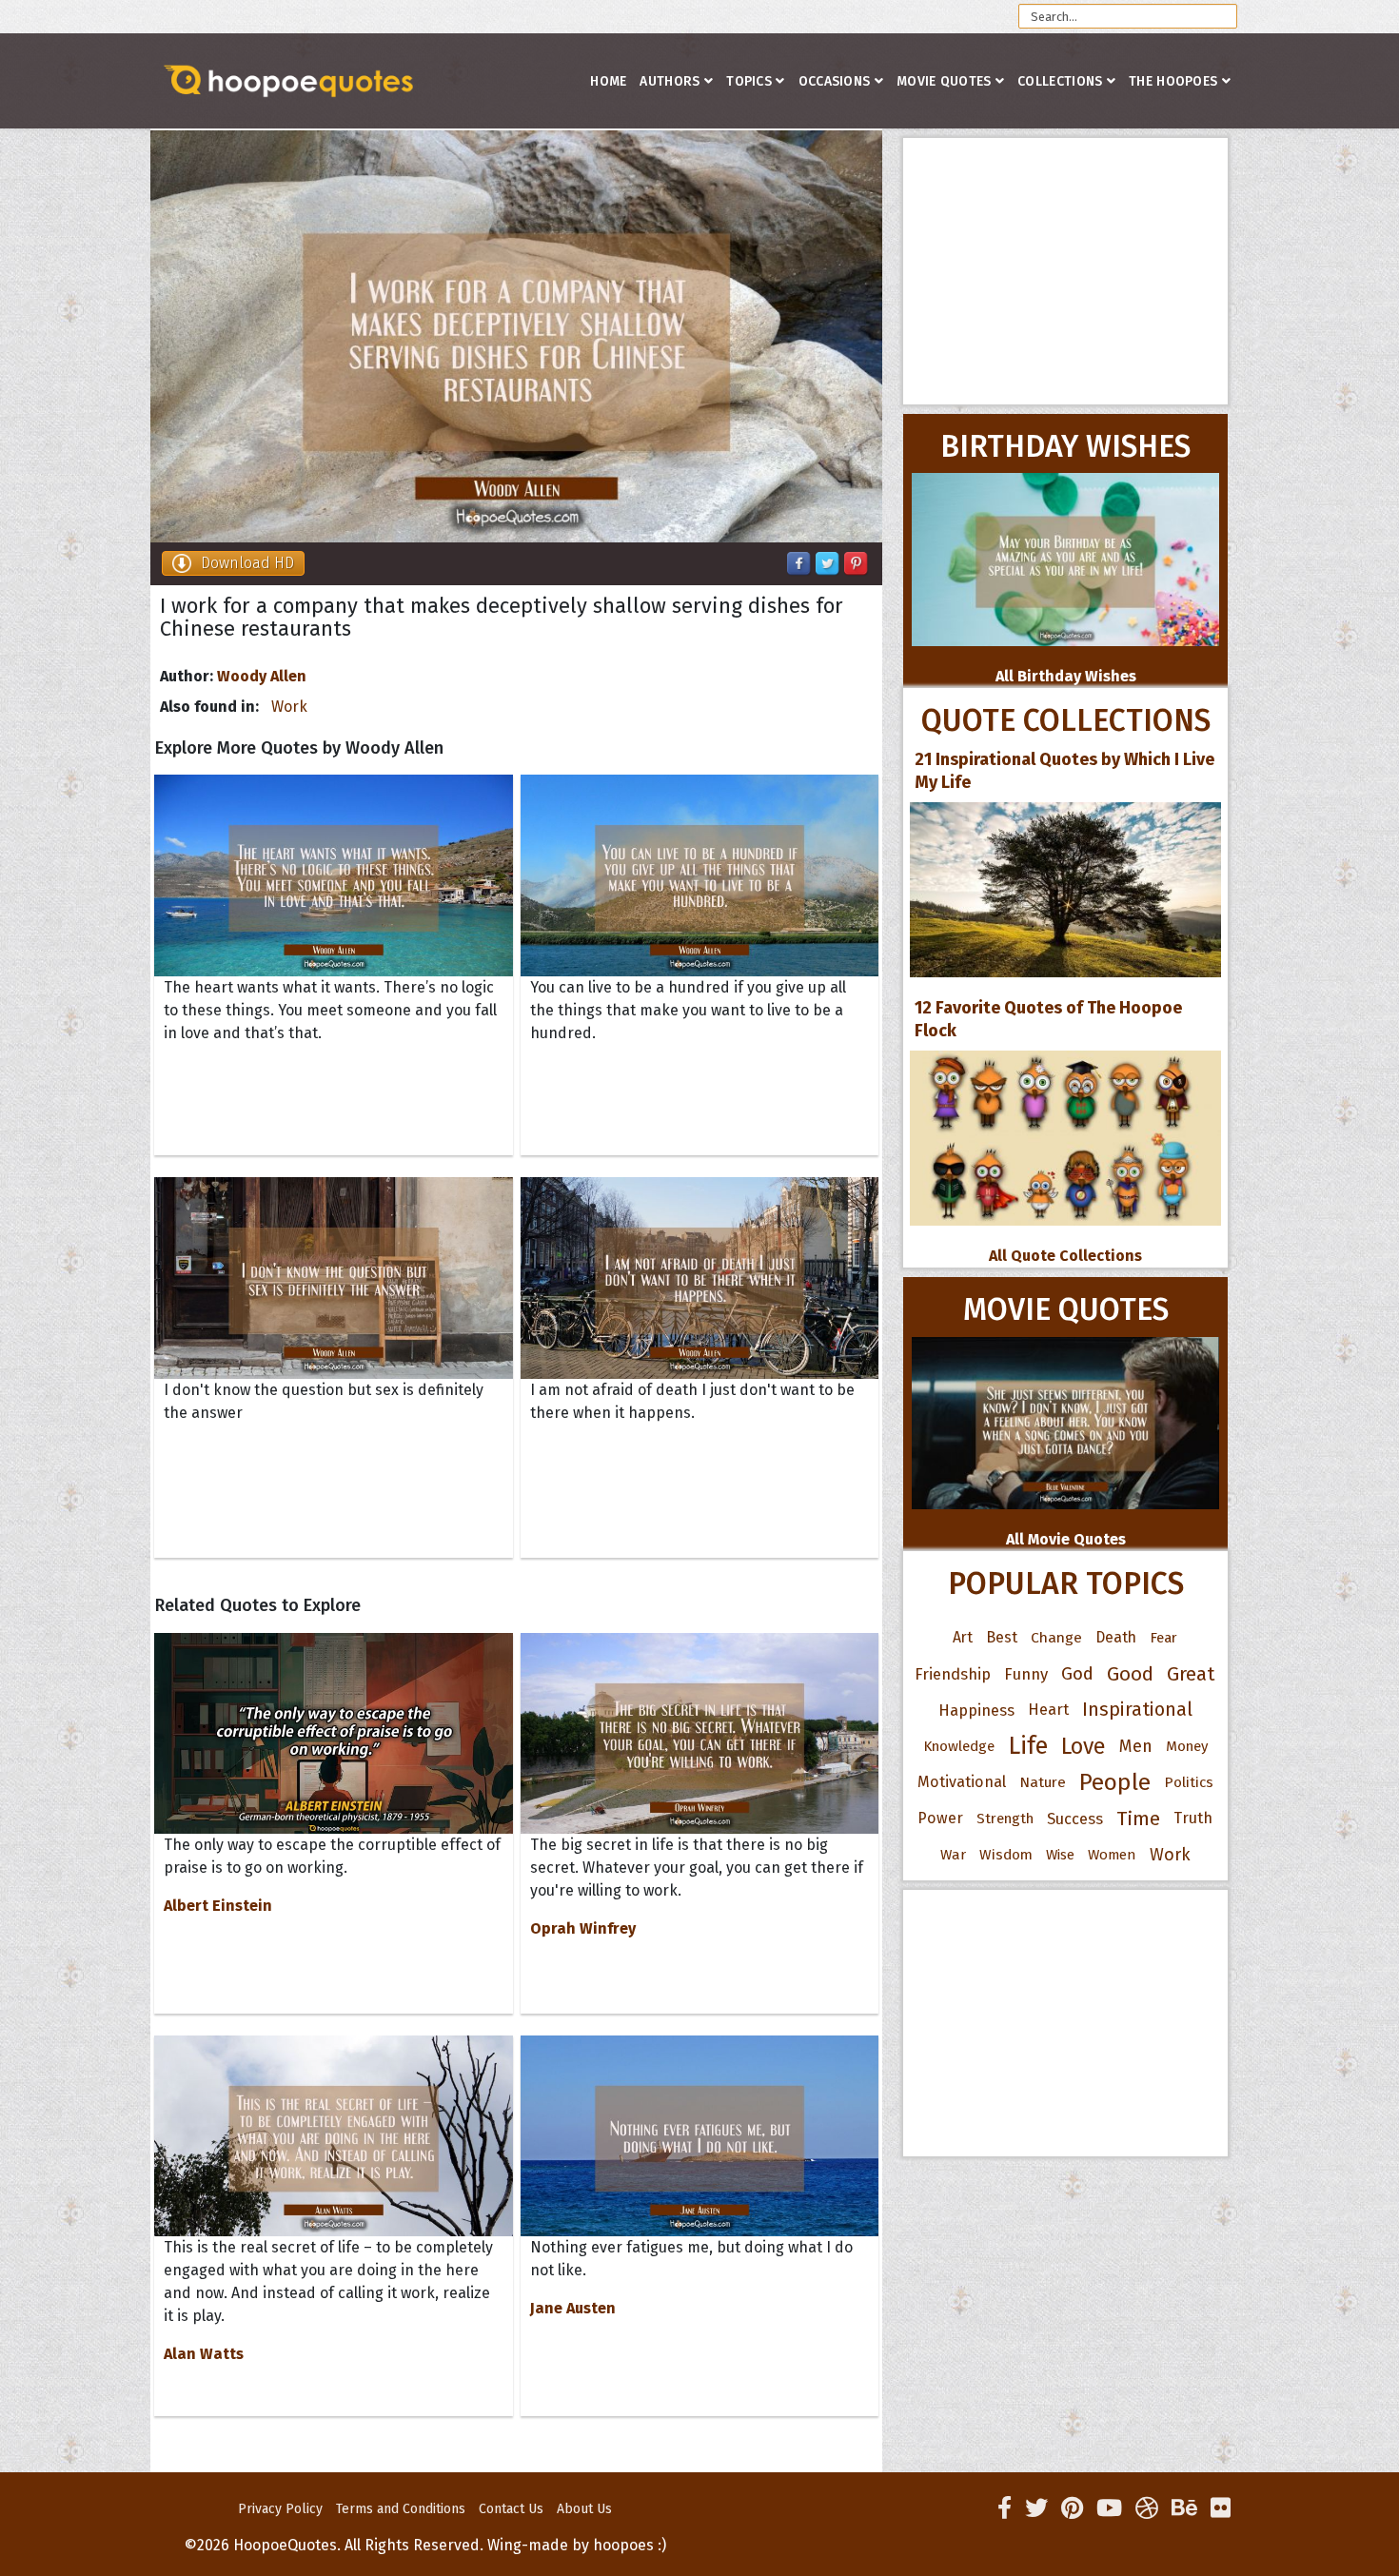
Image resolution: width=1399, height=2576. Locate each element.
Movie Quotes (944, 81)
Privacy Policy (280, 2509)
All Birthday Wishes (1066, 676)
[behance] (1184, 2508)
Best (1002, 1637)
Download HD (247, 563)
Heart (1048, 1710)
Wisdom (1006, 1855)
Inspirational (1137, 1710)
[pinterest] (1072, 2508)
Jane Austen (573, 2308)
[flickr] (1221, 2508)
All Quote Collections (1065, 1256)
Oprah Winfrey (583, 1928)
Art (963, 1637)
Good (1130, 1674)
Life (1028, 1746)
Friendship (953, 1674)
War (953, 1855)
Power (940, 1818)
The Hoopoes (1173, 81)
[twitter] (1036, 2508)
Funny (1026, 1674)
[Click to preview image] (516, 336)
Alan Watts (204, 2354)
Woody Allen (262, 676)
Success (1075, 1819)
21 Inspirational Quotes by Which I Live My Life (1064, 771)
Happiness (976, 1710)
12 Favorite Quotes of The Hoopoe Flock (1048, 1019)
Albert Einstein (218, 1906)
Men (1136, 1746)
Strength (1005, 1819)
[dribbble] (1147, 2508)
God (1077, 1674)
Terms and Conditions (401, 2509)
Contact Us (511, 2509)
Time (1138, 1819)
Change (1056, 1637)
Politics (1189, 1782)
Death (1116, 1637)
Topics (749, 81)
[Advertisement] (1065, 271)
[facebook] (1005, 2508)
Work (289, 707)
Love (1084, 1746)
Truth (1193, 1818)
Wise (1060, 1855)
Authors (670, 81)
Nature (1043, 1782)
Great (1191, 1674)
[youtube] (1109, 2508)
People (1115, 1782)
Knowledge (959, 1746)
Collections (1060, 81)
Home (608, 81)
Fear (1163, 1638)
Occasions (835, 81)
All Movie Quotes (1066, 1539)
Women (1112, 1855)
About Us (584, 2509)
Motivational (962, 1782)
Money (1187, 1746)
